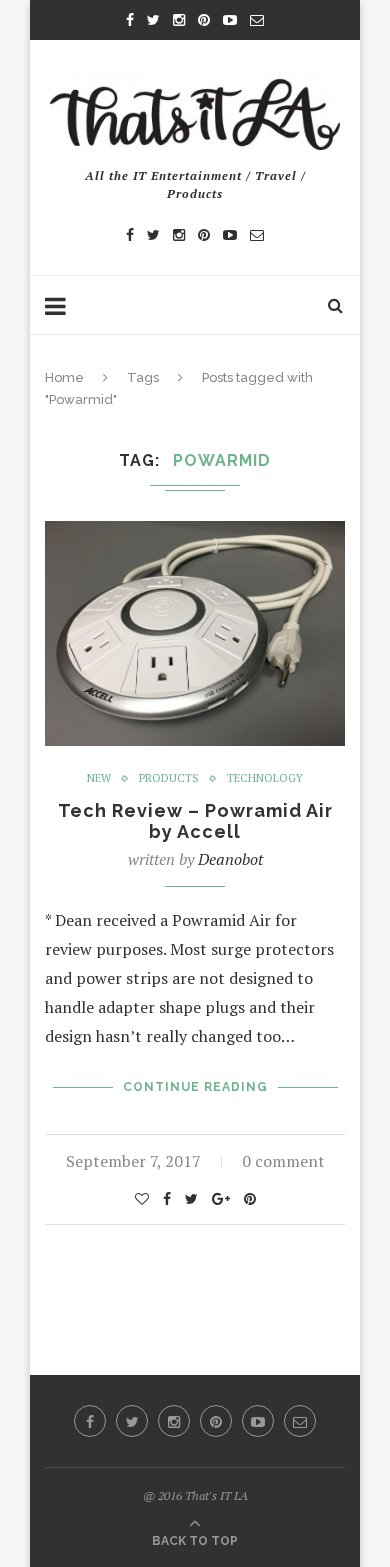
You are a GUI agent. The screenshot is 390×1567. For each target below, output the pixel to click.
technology (265, 778)
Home (64, 377)
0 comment (283, 1161)
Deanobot (230, 859)
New (99, 778)
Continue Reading (195, 1087)
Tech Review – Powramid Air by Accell (195, 821)
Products (169, 778)
